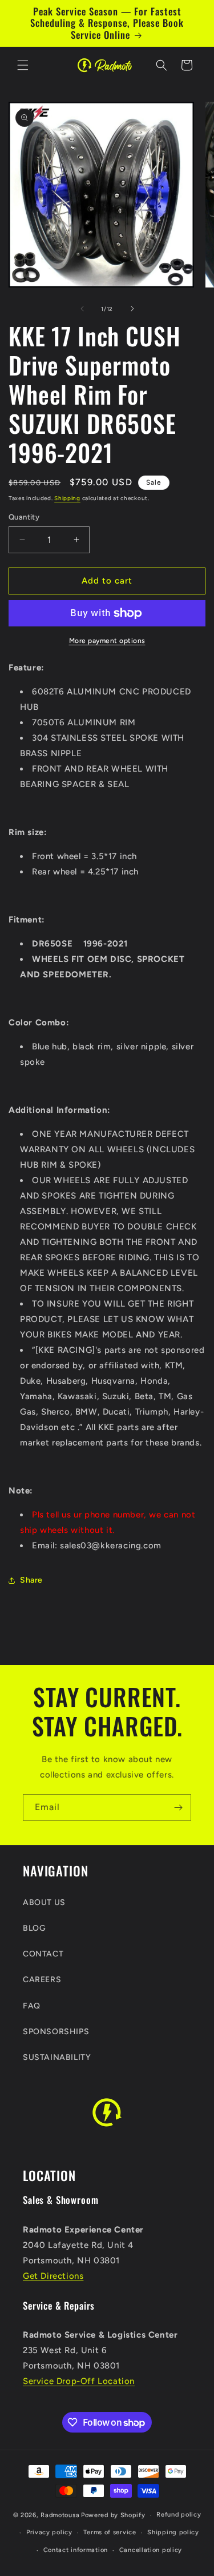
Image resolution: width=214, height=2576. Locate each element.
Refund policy (179, 2515)
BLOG (34, 1928)
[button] (23, 65)
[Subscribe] (178, 1808)
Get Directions (53, 2276)
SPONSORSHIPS (56, 2032)
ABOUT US (44, 1902)
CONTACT (43, 1954)
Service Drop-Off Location (79, 2381)
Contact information (76, 2550)
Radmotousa (60, 2515)
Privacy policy (49, 2532)
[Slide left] (82, 309)
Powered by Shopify (113, 2515)
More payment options (107, 641)
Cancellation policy (151, 2550)
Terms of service (110, 2532)
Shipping (67, 498)
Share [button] (31, 1580)
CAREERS (42, 1980)
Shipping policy (173, 2532)
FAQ (32, 2006)
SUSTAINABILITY (57, 2057)
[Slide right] (132, 309)
